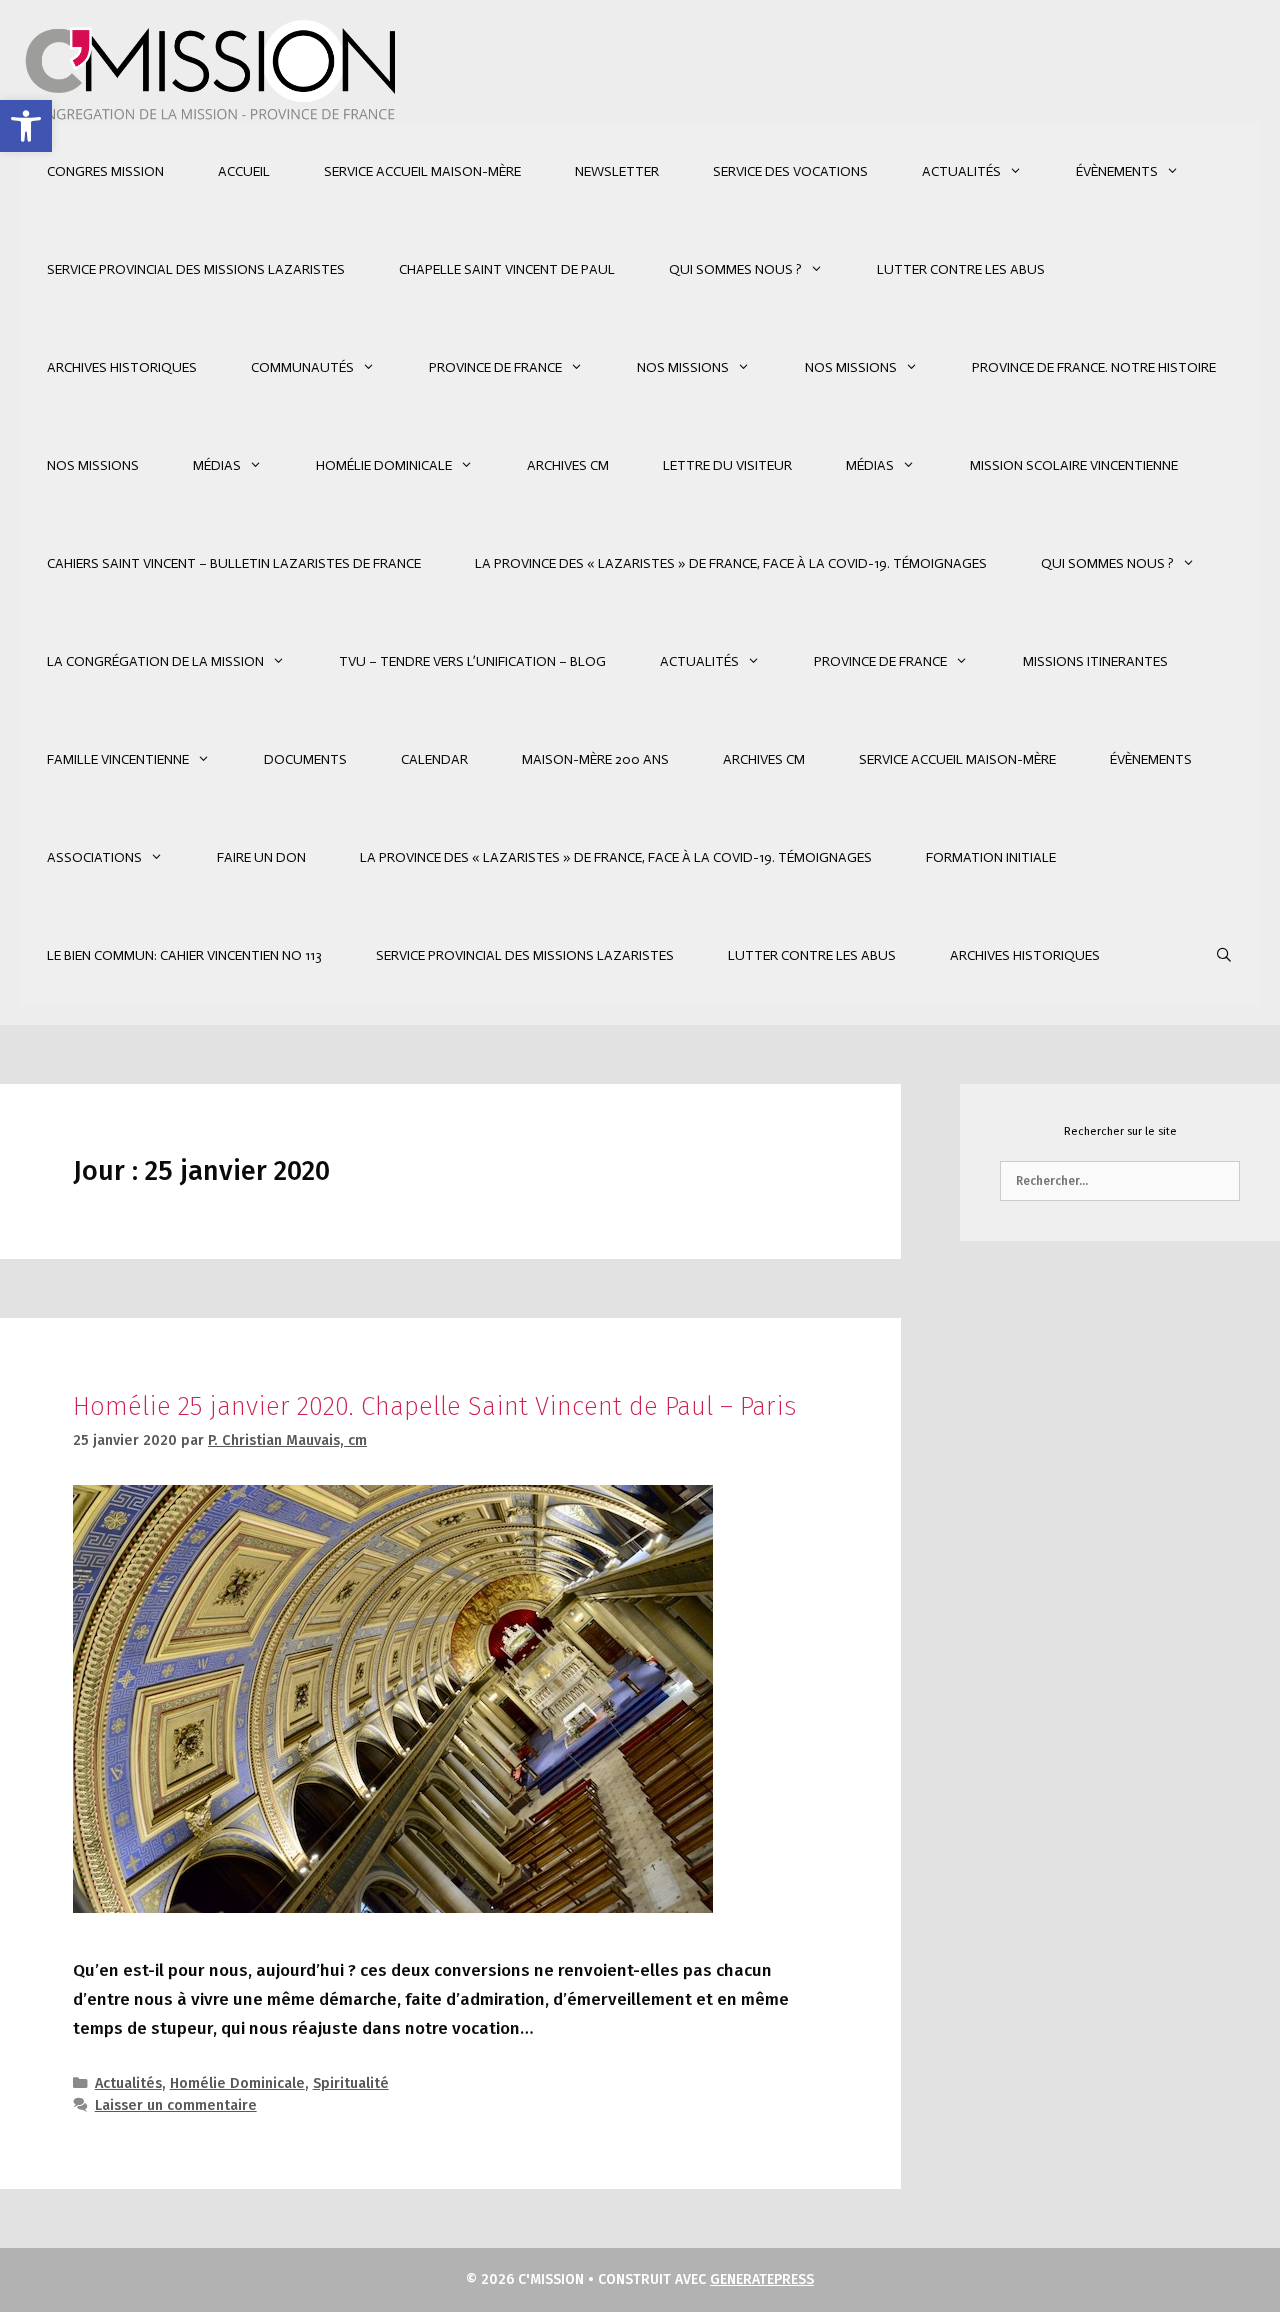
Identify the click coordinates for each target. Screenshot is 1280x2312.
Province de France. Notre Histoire (1094, 367)
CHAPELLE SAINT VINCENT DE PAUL (507, 269)
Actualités (961, 171)
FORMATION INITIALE (991, 857)
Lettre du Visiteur (727, 465)
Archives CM (568, 465)
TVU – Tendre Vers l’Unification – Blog (472, 661)
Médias (217, 465)
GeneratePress (762, 2279)
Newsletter (617, 171)
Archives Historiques (122, 367)
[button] (26, 126)
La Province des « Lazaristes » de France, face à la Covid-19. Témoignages (731, 563)
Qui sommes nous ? (735, 269)
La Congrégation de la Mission (155, 661)
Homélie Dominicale (384, 465)
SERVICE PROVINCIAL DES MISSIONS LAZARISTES (196, 269)
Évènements (1117, 171)
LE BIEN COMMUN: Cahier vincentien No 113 (184, 955)
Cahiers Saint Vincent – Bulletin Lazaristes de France (234, 563)
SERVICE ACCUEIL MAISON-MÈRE (422, 171)
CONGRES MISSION (105, 171)
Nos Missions (683, 367)
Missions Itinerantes (1095, 661)
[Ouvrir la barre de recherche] (1224, 956)
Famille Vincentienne (118, 759)
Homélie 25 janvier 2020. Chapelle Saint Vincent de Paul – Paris (434, 1406)
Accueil (244, 171)
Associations (94, 857)
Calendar (434, 759)
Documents (305, 759)
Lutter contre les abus (961, 269)
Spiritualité (351, 2083)
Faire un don (261, 857)
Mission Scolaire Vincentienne (1074, 465)
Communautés (302, 367)
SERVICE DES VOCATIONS (790, 171)
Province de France (495, 367)
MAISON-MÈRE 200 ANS (595, 759)
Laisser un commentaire (176, 2105)
